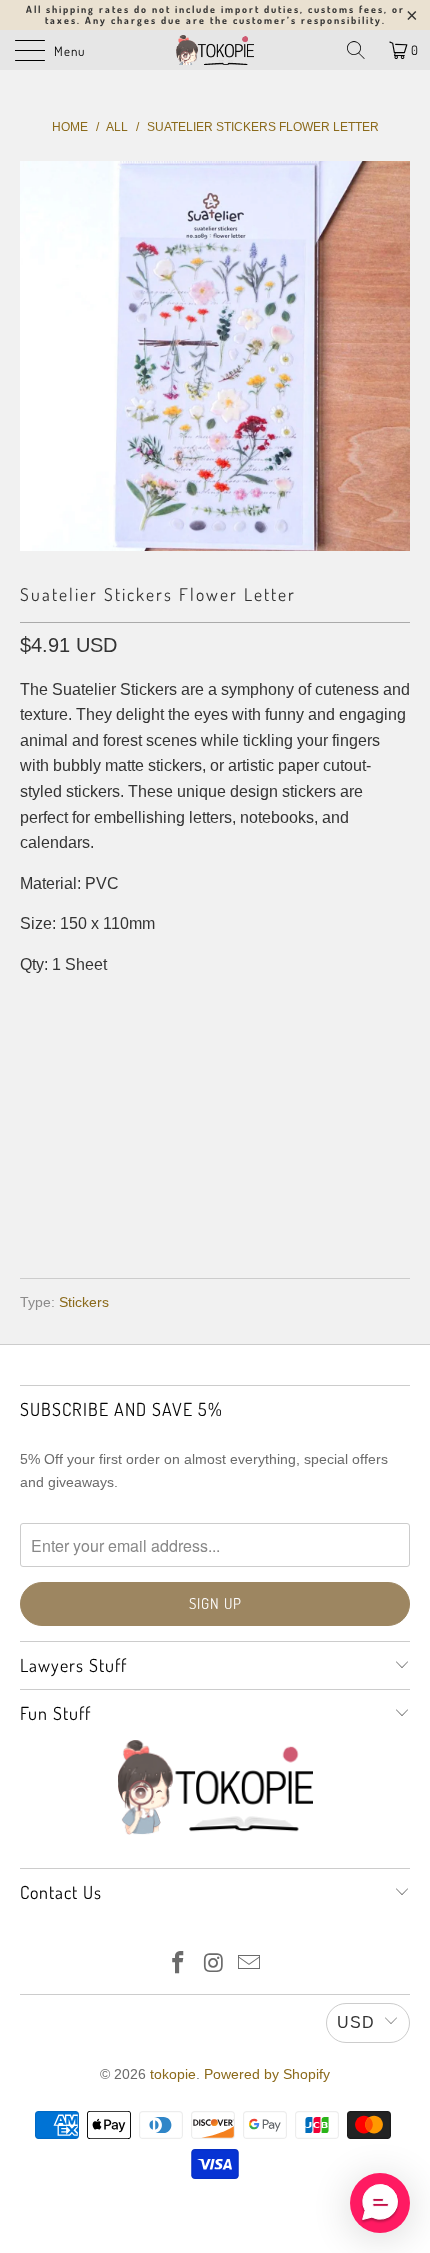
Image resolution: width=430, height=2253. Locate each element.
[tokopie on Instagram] (214, 1964)
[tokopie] (215, 50)
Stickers (84, 1302)
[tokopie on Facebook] (178, 1964)
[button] (380, 2203)
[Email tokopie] (250, 1964)
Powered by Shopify (267, 2074)
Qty (33, 1005)
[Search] (356, 50)
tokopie (173, 2074)
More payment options (215, 1205)
